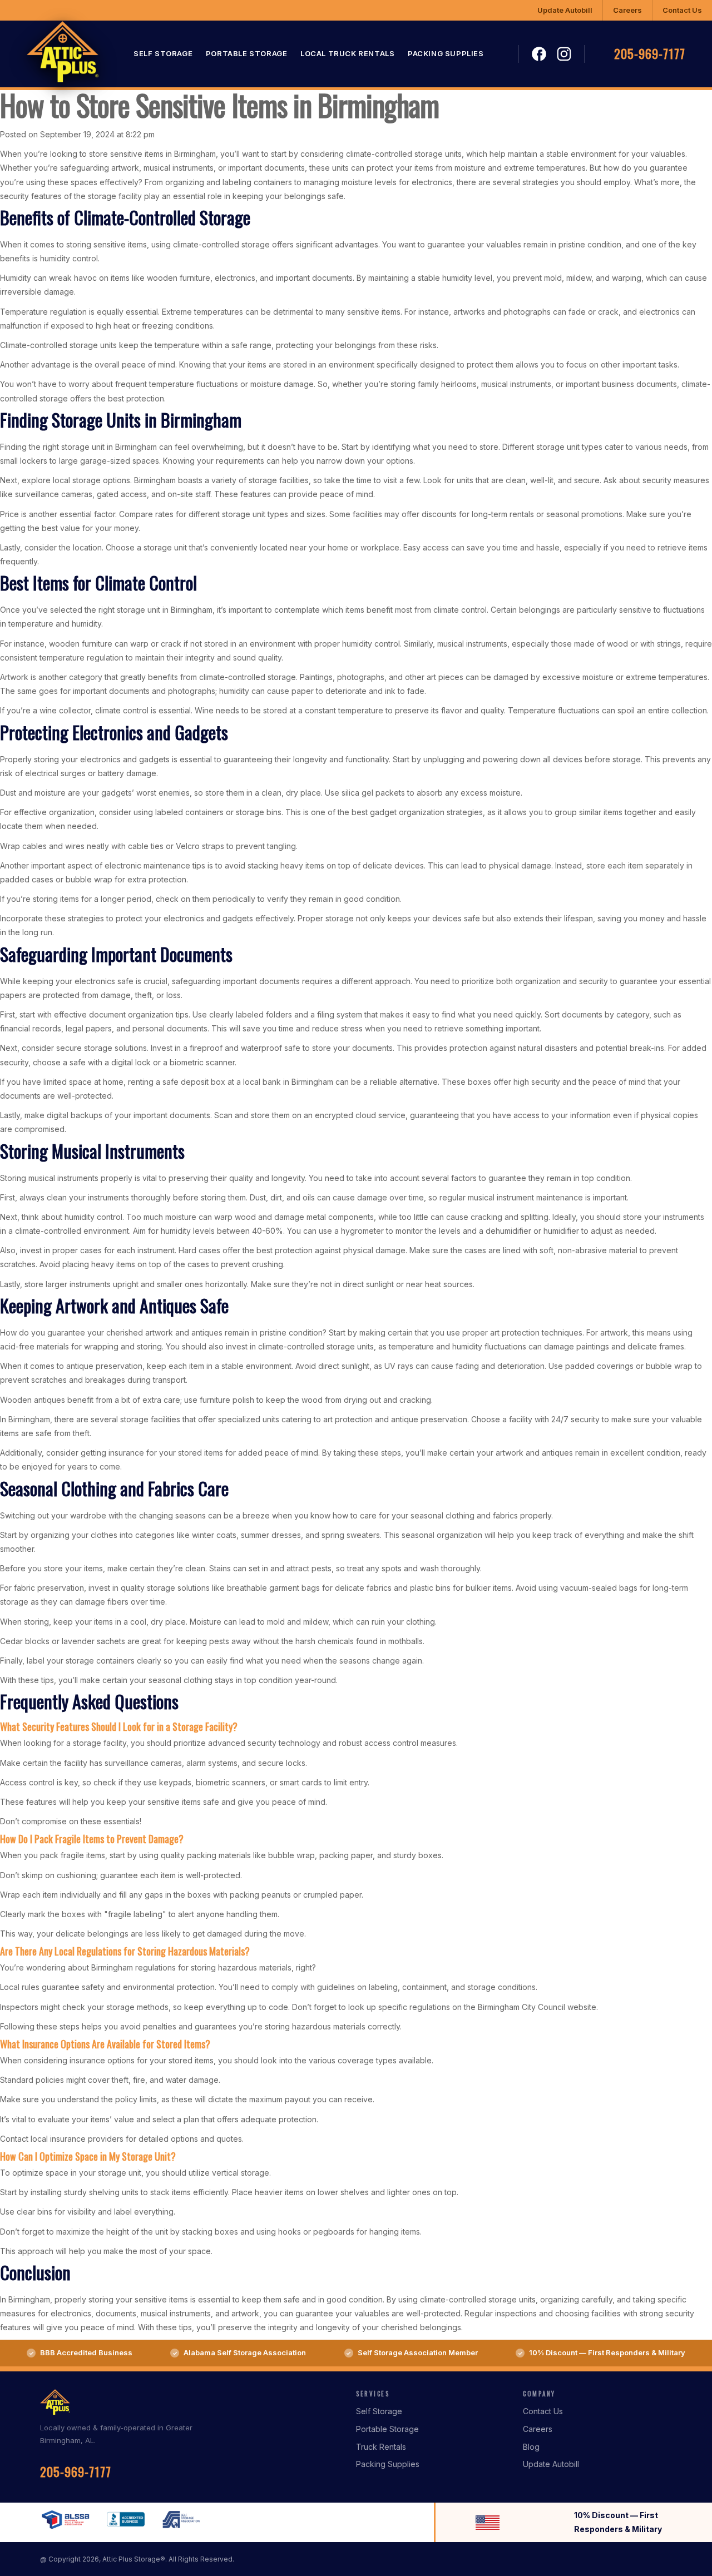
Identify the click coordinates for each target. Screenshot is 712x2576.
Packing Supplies (446, 54)
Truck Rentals (381, 2447)
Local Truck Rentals (347, 54)
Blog (531, 2447)
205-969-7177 (650, 54)
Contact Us (682, 10)
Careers (627, 10)
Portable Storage (247, 54)
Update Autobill (565, 10)
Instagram (564, 54)
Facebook (540, 54)
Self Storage (163, 54)
